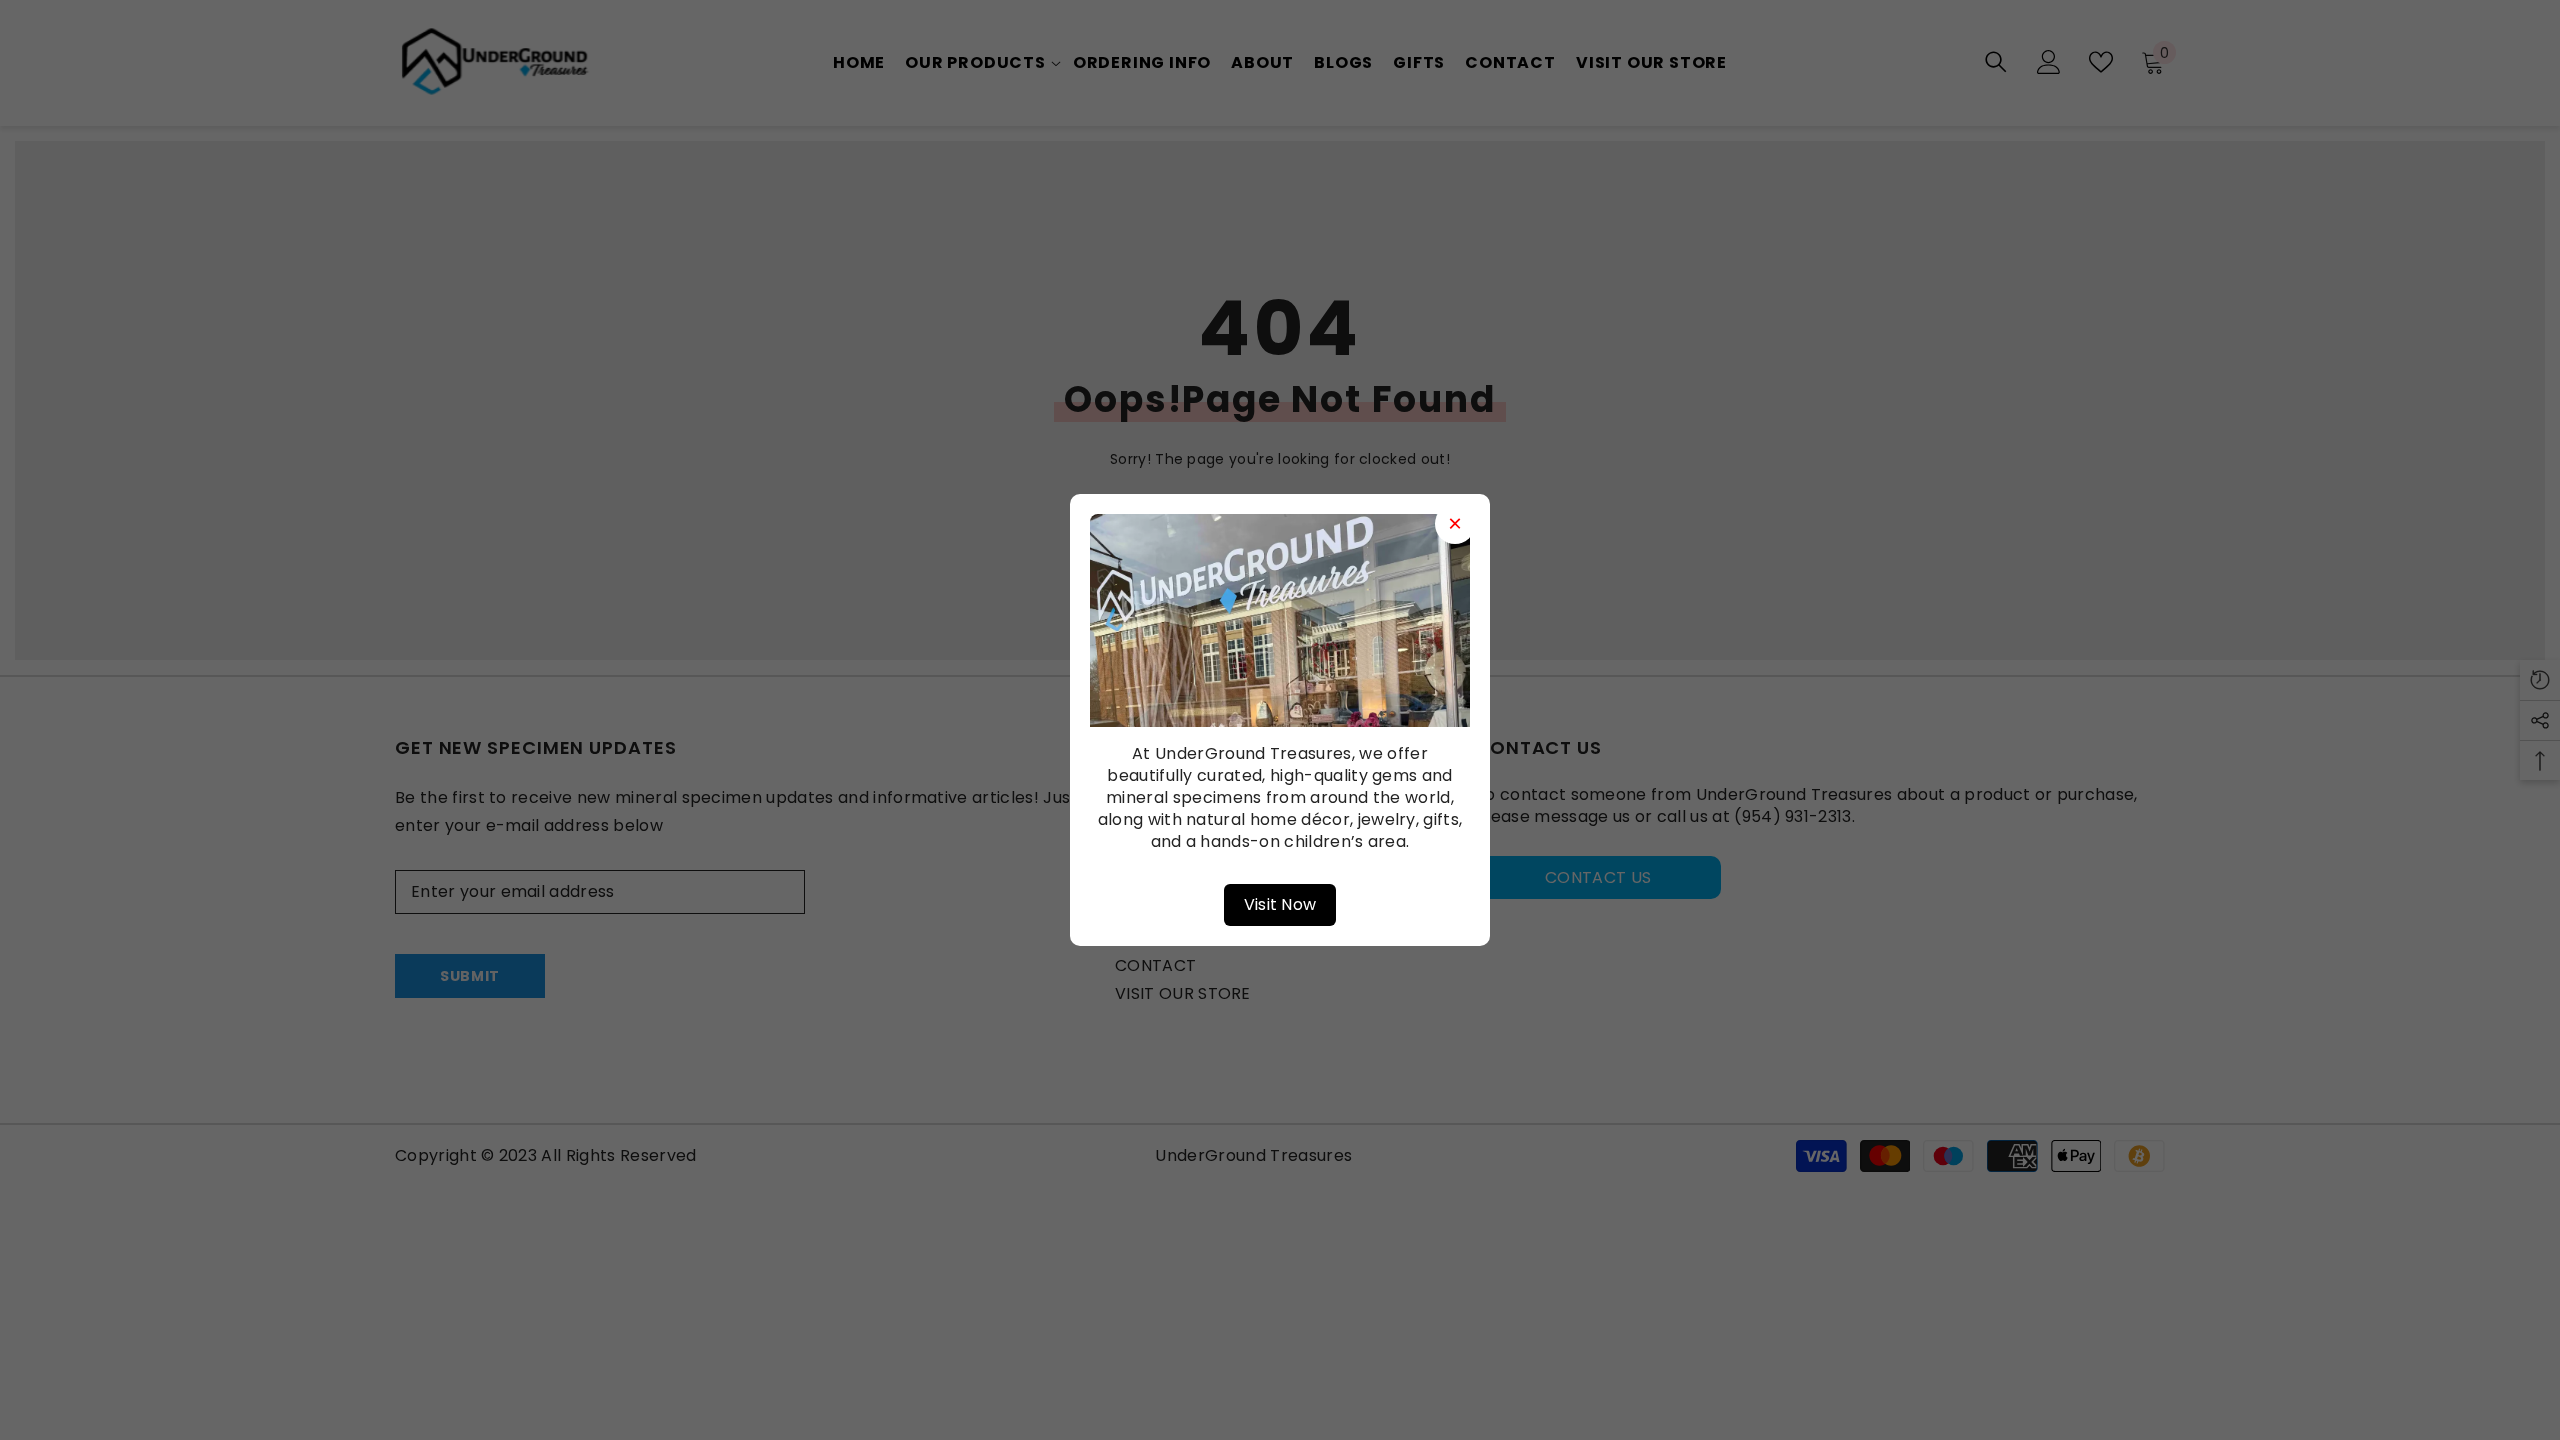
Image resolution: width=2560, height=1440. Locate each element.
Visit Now (1280, 904)
